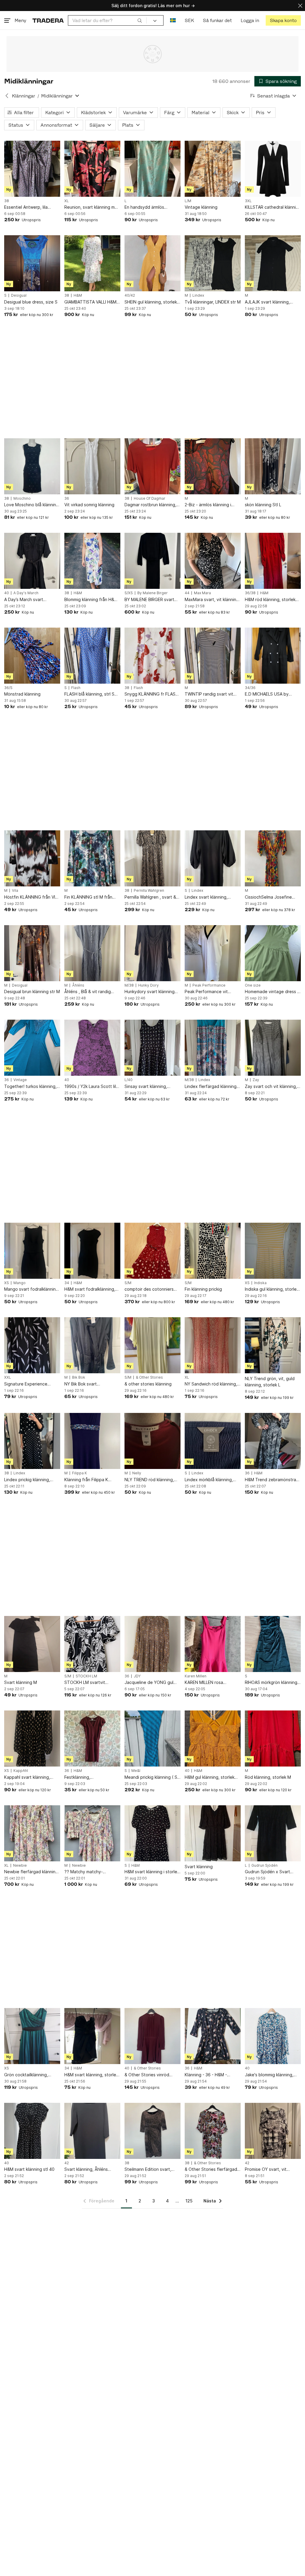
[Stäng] (300, 6)
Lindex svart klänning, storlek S (206, 897)
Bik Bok (79, 1377)
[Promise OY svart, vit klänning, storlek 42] (273, 2131)
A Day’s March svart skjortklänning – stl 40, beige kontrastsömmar (27, 600)
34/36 (250, 688)
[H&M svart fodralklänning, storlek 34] (92, 1251)
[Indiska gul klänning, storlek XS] (273, 1251)
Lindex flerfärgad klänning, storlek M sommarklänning (211, 1087)
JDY (137, 1676)
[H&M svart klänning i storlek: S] (152, 1833)
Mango (20, 1283)
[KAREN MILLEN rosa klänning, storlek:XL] (213, 1644)
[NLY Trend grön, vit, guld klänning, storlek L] (273, 1345)
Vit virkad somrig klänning (89, 505)
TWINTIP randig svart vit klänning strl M (209, 694)
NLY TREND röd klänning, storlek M (149, 1480)
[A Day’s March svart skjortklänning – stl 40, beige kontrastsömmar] (32, 561)
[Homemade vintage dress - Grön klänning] (273, 953)
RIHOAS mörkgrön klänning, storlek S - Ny (272, 1683)
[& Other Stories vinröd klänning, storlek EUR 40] (152, 2036)
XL (67, 201)
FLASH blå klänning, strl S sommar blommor (89, 694)
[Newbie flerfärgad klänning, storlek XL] (32, 1833)
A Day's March (26, 593)
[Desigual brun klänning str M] (32, 953)
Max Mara (202, 593)
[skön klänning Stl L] (273, 466)
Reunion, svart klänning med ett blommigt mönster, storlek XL (92, 207)
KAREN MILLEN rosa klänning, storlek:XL (204, 1683)
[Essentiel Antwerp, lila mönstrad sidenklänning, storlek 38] (32, 169)
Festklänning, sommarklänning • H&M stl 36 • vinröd (90, 1777)
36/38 (250, 593)
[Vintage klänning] (213, 169)
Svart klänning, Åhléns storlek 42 (86, 2169)
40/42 (130, 295)
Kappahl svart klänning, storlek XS (27, 1777)
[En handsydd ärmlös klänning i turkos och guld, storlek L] (152, 169)
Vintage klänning (201, 207)
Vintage (20, 1080)
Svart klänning (199, 1867)
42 (67, 2163)
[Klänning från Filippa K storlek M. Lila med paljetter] (92, 1441)
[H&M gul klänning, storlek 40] (213, 1739)
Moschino (22, 499)
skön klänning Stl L (263, 505)
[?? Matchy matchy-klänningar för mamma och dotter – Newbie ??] (92, 1833)
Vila (15, 891)
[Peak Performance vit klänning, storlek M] (213, 953)
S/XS (129, 593)
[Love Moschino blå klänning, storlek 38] (32, 466)
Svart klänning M (21, 1682)
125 (189, 2201)
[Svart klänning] (213, 1833)
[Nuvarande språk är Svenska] (173, 20)
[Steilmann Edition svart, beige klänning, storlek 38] (152, 2131)
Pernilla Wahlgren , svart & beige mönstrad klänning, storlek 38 (150, 897)
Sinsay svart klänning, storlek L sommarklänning (149, 1087)
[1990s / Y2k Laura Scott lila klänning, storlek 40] (92, 1048)
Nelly (137, 1473)
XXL (8, 1377)
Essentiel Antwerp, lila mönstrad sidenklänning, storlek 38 (28, 207)
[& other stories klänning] (152, 1345)
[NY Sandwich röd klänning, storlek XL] (213, 1345)
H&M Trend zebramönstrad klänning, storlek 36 (272, 1480)
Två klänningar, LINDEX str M (213, 302)
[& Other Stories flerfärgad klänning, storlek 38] (213, 2131)
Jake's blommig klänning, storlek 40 (269, 2075)
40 (7, 593)
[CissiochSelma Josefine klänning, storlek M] (273, 858)
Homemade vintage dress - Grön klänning (272, 992)
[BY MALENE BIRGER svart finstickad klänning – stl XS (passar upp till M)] (152, 561)
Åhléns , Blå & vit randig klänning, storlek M (88, 992)
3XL (248, 201)
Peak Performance (209, 985)
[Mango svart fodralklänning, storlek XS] (32, 1251)
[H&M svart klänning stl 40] (32, 2131)
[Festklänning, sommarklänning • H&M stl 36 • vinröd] (92, 1739)
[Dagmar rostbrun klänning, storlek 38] (152, 466)
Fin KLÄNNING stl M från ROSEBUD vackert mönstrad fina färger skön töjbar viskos (92, 897)
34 (67, 1283)
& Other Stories (149, 1377)
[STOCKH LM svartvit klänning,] (92, 1644)
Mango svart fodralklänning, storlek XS (32, 1289)
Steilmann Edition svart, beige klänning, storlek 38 (150, 2169)
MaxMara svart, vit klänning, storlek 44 (212, 600)
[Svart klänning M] (32, 1644)
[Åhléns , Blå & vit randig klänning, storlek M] (92, 953)
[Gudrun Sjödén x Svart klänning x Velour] (273, 1833)
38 (7, 201)
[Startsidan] (48, 20)
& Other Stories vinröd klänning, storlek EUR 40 (148, 2075)
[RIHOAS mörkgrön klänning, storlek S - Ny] (273, 1644)
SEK (189, 20)
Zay (256, 1080)
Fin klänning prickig (203, 1289)
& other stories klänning (148, 1384)
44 (187, 593)
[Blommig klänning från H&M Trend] (92, 561)
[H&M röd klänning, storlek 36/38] (273, 561)
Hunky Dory (148, 985)
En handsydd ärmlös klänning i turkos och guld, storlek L (150, 207)
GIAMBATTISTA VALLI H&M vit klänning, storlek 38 (90, 302)
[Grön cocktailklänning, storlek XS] (32, 2036)
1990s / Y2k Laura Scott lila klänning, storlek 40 (91, 1087)
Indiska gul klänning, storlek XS (272, 1289)
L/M (188, 201)
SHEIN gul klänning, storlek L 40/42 (152, 302)
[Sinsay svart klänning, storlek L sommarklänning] (152, 1048)
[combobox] (107, 20)
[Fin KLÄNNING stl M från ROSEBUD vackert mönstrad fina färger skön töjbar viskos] (92, 858)
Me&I (136, 1771)
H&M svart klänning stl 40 (29, 2169)
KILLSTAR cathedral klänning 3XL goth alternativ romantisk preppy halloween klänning (273, 207)
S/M (128, 1283)
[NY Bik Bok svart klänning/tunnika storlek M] (92, 1345)
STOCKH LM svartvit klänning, (85, 1683)
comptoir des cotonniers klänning (149, 1289)
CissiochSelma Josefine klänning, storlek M (268, 897)
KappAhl (21, 1771)
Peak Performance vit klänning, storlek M (206, 992)
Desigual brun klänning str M (32, 991)
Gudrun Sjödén (264, 1866)
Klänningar (24, 96)
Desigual (19, 295)
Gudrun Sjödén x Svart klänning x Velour (267, 1872)
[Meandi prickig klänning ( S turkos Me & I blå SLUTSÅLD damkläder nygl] (152, 1739)
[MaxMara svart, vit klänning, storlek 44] (213, 561)
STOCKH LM (86, 1676)
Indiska (260, 1283)
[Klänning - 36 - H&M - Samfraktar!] (213, 2036)
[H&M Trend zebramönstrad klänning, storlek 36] (273, 1441)
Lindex (198, 295)
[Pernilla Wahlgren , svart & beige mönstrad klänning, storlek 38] (152, 858)
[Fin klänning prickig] (213, 1251)
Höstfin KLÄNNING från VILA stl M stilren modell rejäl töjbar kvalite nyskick (32, 897)
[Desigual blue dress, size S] (32, 263)
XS (7, 1283)
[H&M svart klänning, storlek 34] (92, 2036)
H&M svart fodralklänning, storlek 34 (90, 1289)
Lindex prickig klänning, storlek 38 (27, 1480)
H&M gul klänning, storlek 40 (210, 1777)
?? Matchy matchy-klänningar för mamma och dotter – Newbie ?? (90, 1872)
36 (67, 499)
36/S (8, 688)
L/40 (129, 1080)
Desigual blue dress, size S (31, 302)
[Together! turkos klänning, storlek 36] (32, 1048)
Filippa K (80, 1473)
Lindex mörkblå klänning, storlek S (209, 1480)
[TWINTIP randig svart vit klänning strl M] (213, 656)
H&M (78, 295)
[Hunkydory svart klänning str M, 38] (152, 953)
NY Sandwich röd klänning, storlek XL (211, 1384)
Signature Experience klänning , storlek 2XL (26, 1384)
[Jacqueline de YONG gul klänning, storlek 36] (152, 1644)
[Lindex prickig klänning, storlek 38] (32, 1441)
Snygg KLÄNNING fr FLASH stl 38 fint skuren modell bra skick (152, 694)
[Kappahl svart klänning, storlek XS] (32, 1739)
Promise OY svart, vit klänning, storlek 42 (266, 2169)
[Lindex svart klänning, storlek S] (213, 858)
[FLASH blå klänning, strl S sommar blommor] (92, 656)
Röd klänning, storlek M (268, 1777)
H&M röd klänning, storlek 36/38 (270, 600)
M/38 (129, 985)
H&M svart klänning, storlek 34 (91, 2075)
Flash (76, 688)
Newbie (20, 1866)
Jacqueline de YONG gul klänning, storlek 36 (149, 1683)
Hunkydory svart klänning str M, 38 (150, 992)
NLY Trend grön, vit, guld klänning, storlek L (270, 1382)
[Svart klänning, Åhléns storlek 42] (92, 2131)
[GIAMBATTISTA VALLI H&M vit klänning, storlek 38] (92, 263)
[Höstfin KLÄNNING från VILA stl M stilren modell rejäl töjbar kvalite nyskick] (32, 858)
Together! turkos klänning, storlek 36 (30, 1087)
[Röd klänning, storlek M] (273, 1739)
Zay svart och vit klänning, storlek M (271, 1087)
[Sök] (140, 20)
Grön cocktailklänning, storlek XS (26, 2075)
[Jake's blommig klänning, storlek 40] (273, 2036)
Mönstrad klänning (22, 694)
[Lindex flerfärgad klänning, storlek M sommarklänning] (213, 1048)
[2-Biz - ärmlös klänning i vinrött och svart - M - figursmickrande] (213, 466)
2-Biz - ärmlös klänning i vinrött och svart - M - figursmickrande (208, 505)
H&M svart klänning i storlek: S (152, 1872)
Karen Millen (196, 1676)
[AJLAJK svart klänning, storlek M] (273, 263)
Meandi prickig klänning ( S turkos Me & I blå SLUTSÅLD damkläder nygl (152, 1777)
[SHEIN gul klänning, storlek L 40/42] (152, 263)
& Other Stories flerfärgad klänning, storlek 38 (211, 2169)
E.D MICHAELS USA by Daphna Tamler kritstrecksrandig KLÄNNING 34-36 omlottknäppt (273, 694)
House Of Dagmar (150, 499)
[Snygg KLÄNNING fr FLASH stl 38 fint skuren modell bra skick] (152, 656)
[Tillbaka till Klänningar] (7, 96)
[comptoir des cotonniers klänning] (152, 1251)
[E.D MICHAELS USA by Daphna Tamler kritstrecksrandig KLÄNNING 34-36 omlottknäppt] (273, 656)
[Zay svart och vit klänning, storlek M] (273, 1048)
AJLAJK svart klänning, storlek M (267, 302)
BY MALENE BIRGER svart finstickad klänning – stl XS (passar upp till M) (151, 600)
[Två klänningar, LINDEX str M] (213, 263)
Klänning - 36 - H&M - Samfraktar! (206, 2075)
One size (253, 985)
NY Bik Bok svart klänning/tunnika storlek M (90, 1384)
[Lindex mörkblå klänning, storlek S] (213, 1441)
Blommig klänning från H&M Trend (91, 600)
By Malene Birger (152, 593)
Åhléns (78, 985)
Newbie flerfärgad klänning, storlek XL (32, 1872)
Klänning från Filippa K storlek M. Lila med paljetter (92, 1480)
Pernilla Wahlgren (149, 891)
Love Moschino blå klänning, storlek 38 (32, 505)
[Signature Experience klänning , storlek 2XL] (32, 1345)
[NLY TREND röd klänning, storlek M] (152, 1441)
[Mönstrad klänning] (32, 656)
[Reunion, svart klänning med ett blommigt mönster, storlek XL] (92, 169)
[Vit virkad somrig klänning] (92, 466)
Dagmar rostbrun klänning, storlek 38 (150, 505)
